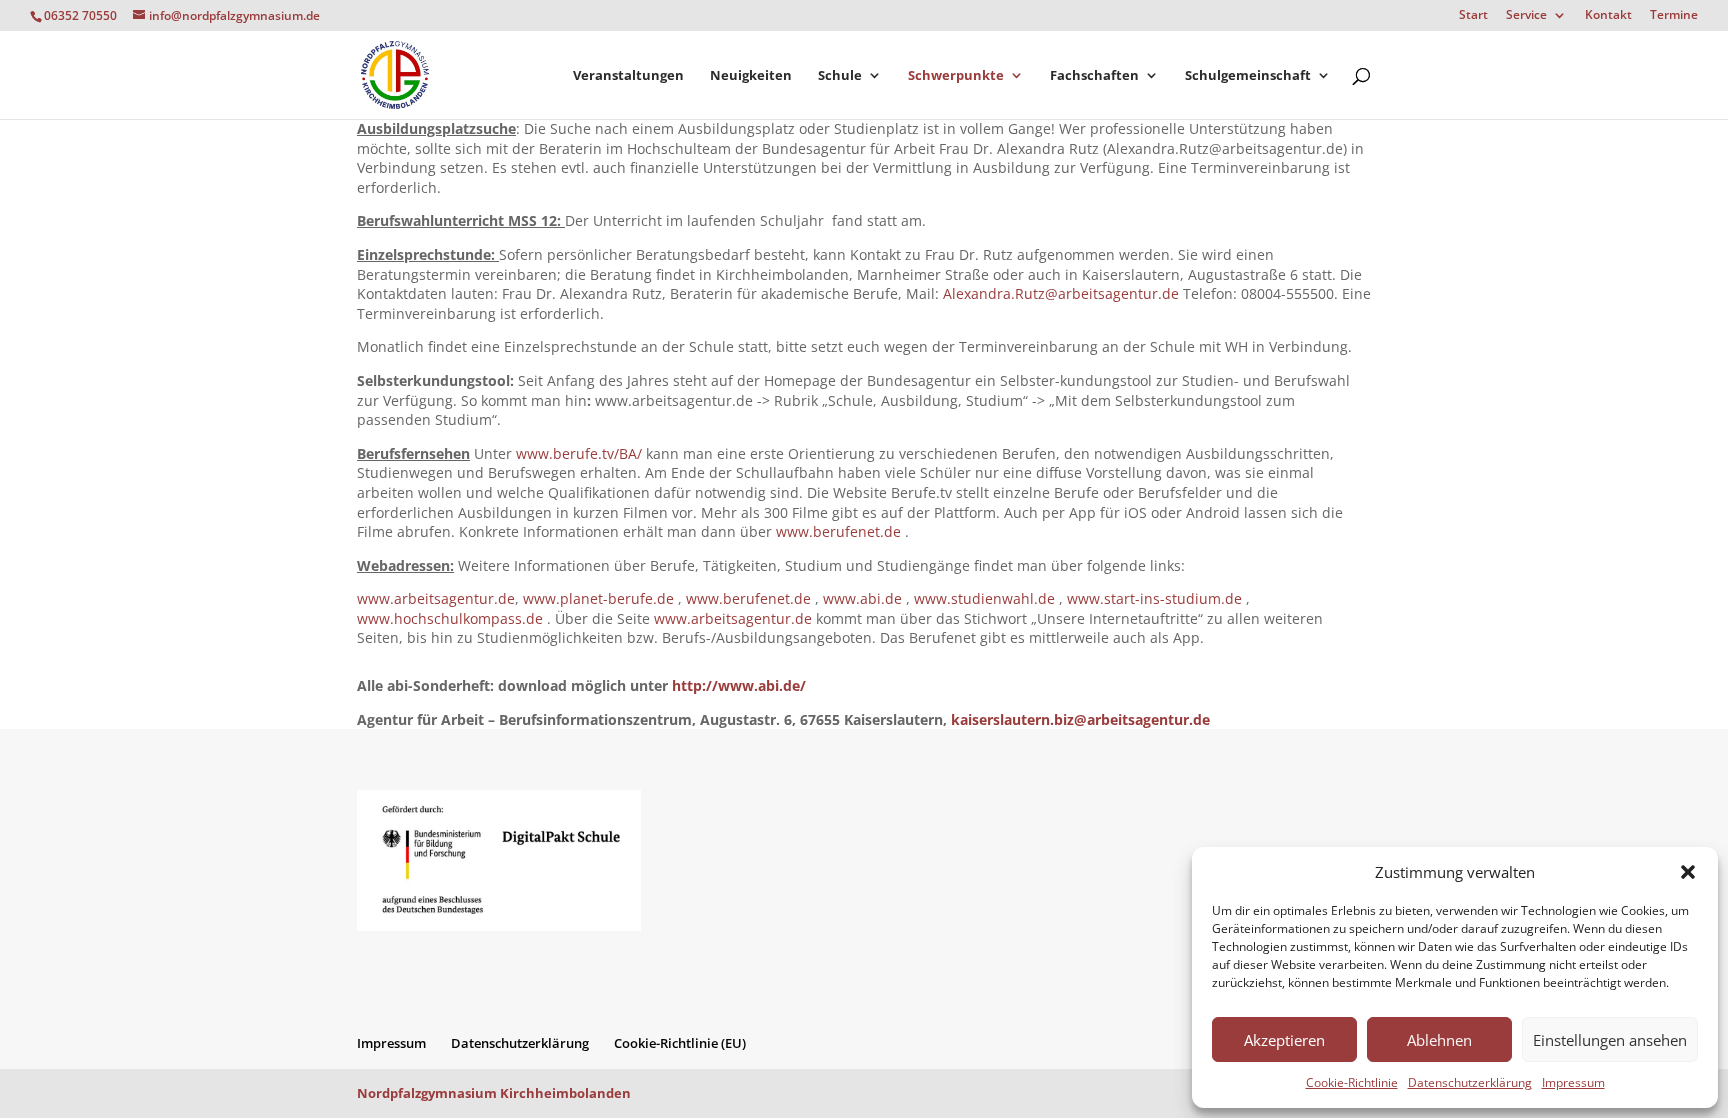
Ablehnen (1439, 1040)
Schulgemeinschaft (1248, 76)
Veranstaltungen (628, 76)
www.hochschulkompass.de (450, 618)
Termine (1674, 16)
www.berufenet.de (838, 531)
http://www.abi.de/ (739, 685)
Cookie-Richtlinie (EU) (680, 1043)
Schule (840, 76)
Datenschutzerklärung (1470, 1082)
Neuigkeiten (751, 76)
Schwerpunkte (956, 76)
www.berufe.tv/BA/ (579, 453)
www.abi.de (862, 598)
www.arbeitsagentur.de (436, 598)
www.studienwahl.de (984, 598)
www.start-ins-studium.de (1154, 598)
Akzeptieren (1284, 1040)
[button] (1688, 872)
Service (1526, 16)
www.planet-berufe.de (598, 598)
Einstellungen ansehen (1610, 1040)
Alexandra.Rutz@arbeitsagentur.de (1061, 293)
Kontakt (1608, 16)
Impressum (1573, 1082)
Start (1473, 16)
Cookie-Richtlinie (1352, 1082)
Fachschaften (1094, 76)
